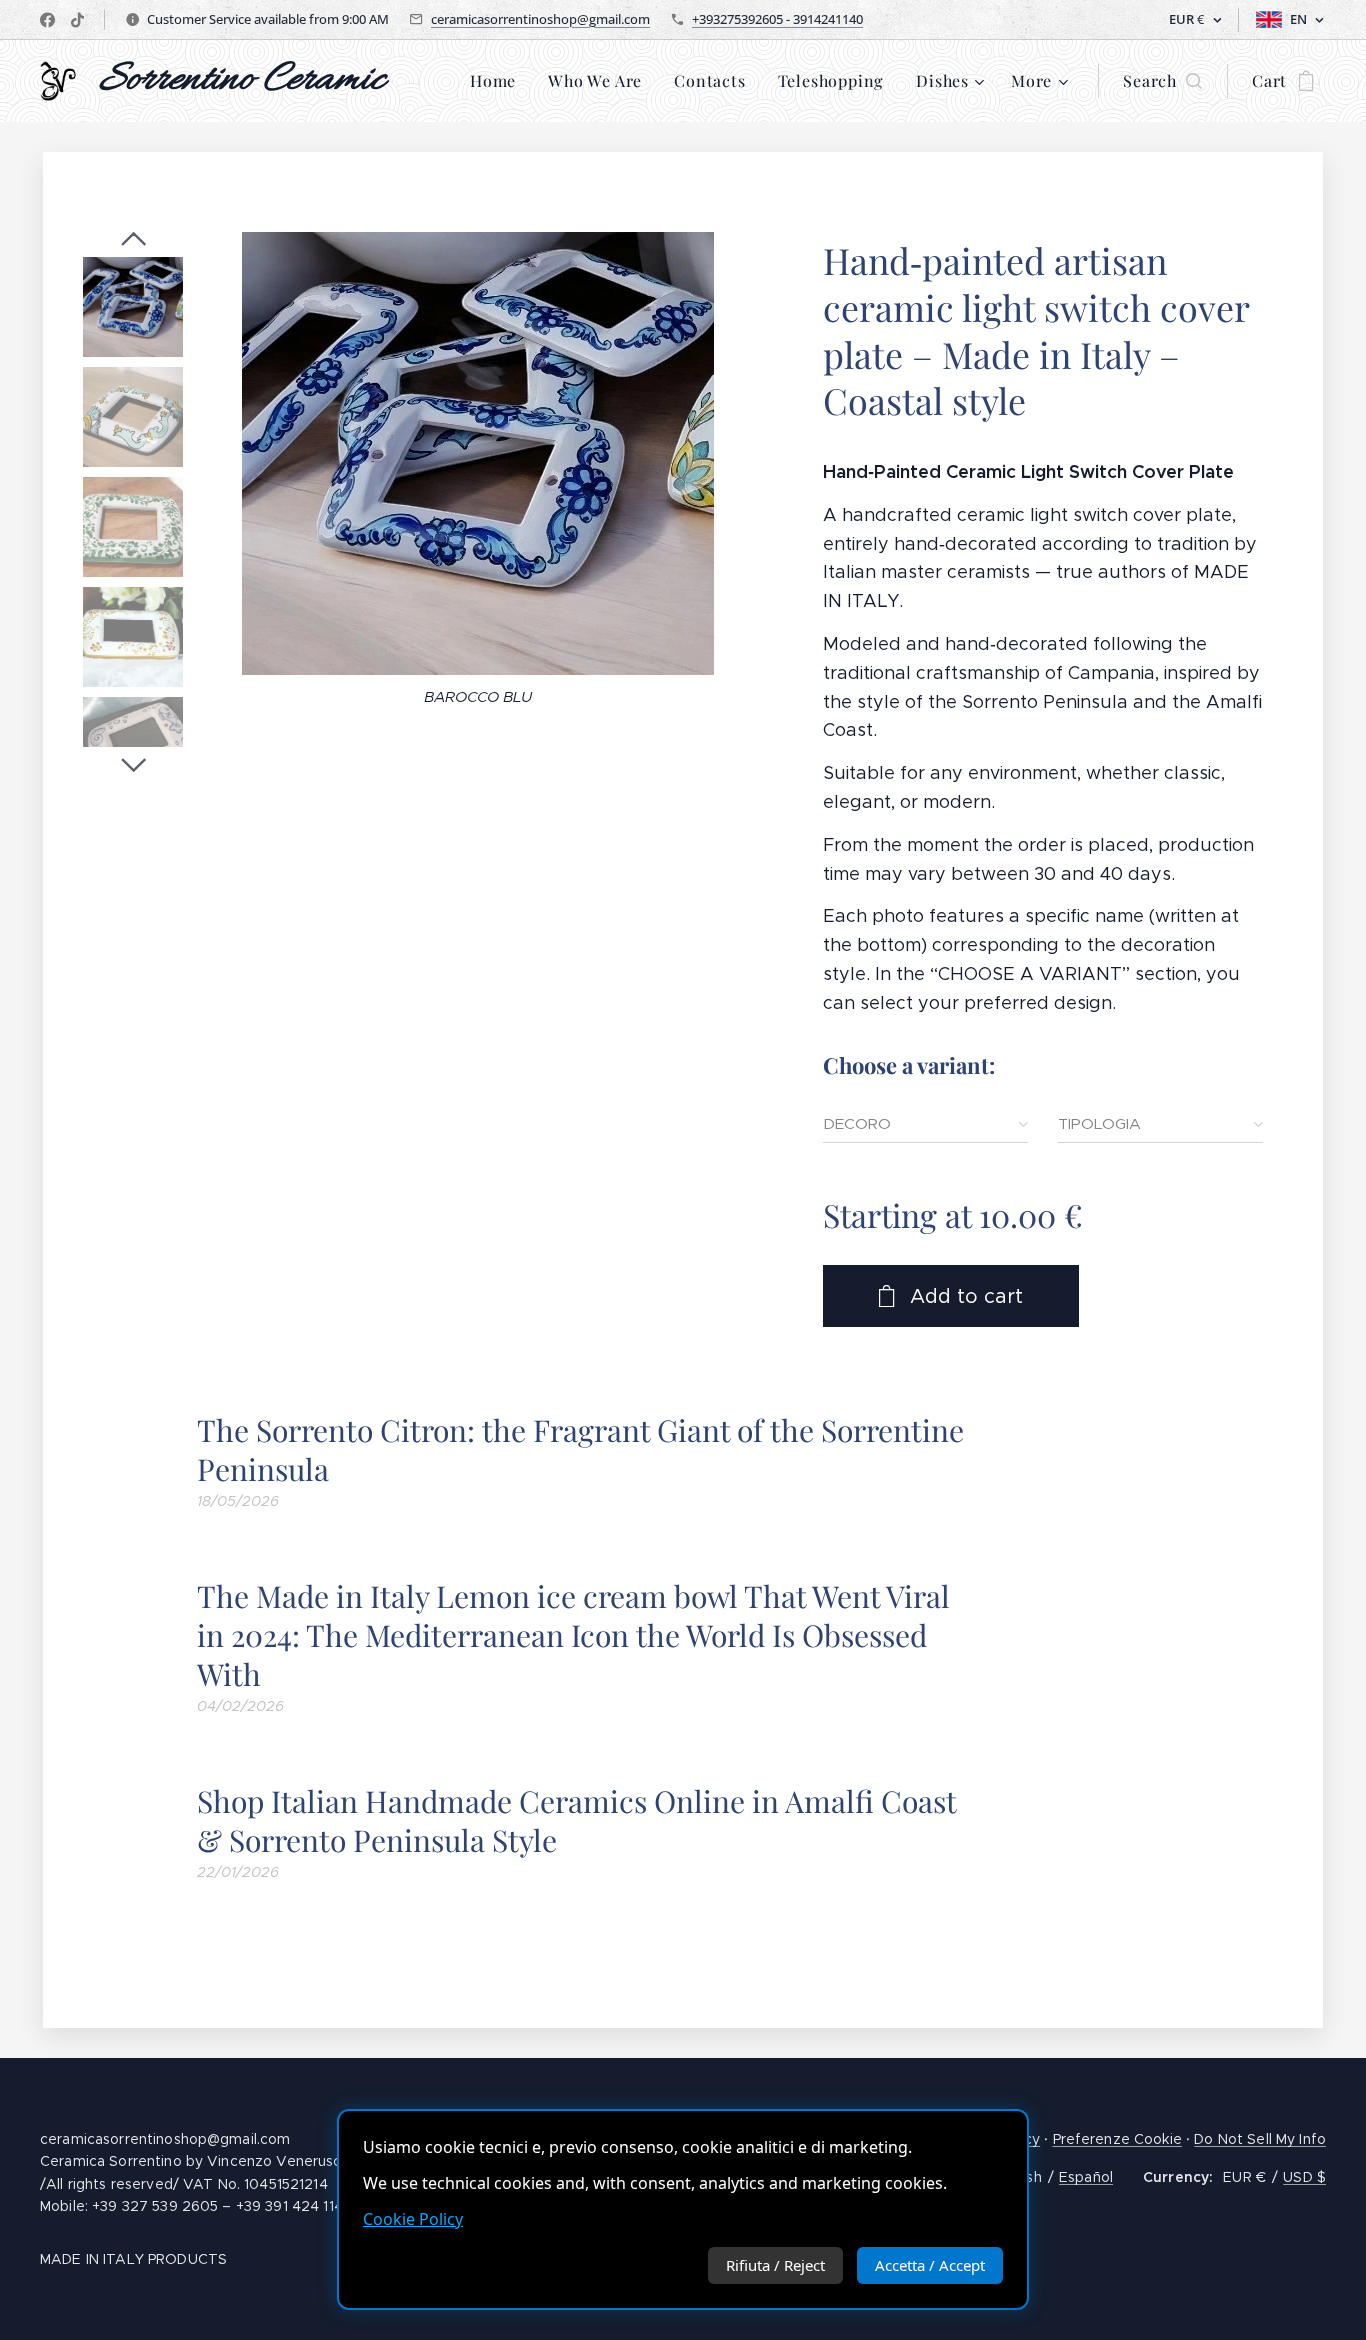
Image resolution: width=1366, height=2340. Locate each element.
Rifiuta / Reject (775, 2265)
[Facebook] (47, 20)
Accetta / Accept (930, 2265)
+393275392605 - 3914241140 (777, 19)
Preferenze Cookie (1117, 2139)
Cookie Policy (413, 2219)
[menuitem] (498, 81)
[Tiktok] (77, 20)
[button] (1162, 81)
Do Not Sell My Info (1260, 2139)
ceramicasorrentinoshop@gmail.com (540, 19)
